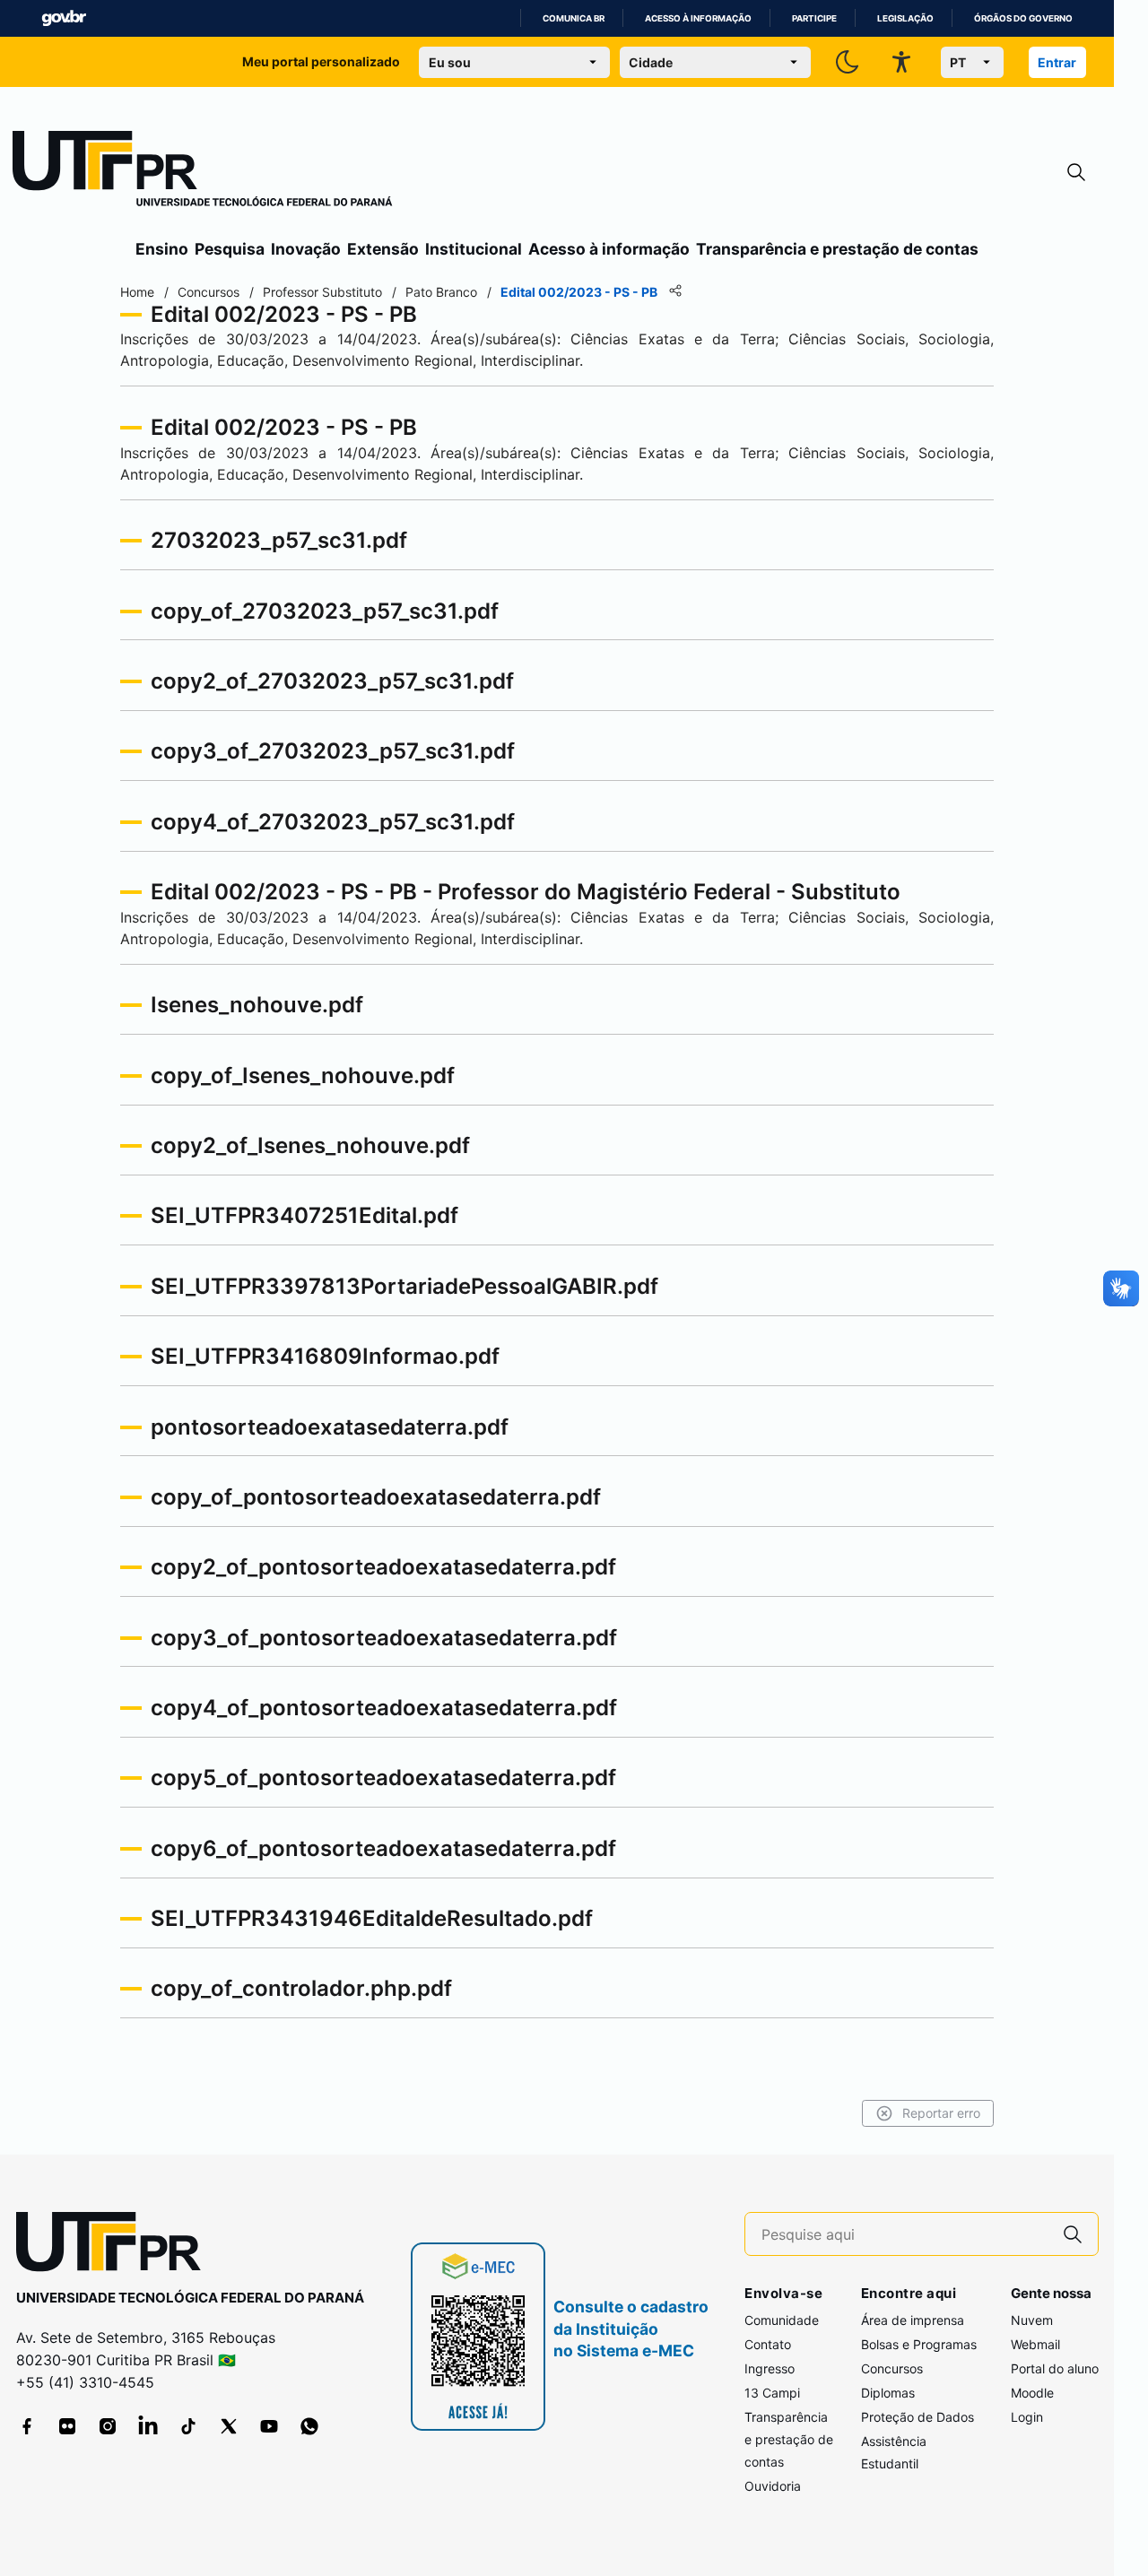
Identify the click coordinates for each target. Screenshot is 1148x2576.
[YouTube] (269, 2426)
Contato (768, 2344)
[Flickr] (67, 2426)
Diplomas (888, 2393)
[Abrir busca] (1076, 173)
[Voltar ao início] (115, 2246)
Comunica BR (574, 18)
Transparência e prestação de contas (837, 249)
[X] (229, 2426)
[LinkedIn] (148, 2426)
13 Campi (772, 2393)
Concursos (892, 2368)
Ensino (162, 249)
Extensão (383, 249)
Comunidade (782, 2320)
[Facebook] (27, 2426)
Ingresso (770, 2368)
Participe (814, 18)
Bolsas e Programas (919, 2344)
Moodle (1032, 2393)
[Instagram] (108, 2426)
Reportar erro (941, 2113)
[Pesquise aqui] (1073, 2234)
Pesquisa (230, 249)
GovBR (64, 18)
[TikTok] (188, 2426)
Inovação (306, 249)
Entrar (1057, 62)
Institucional (474, 249)
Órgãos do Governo (1023, 18)
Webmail (1035, 2344)
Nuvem (1032, 2320)
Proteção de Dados (918, 2417)
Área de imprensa (913, 2320)
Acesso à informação (698, 18)
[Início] (203, 172)
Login (1027, 2417)
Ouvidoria (773, 2486)
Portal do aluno (1055, 2368)
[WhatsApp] (309, 2426)
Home (137, 292)
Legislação (905, 18)
